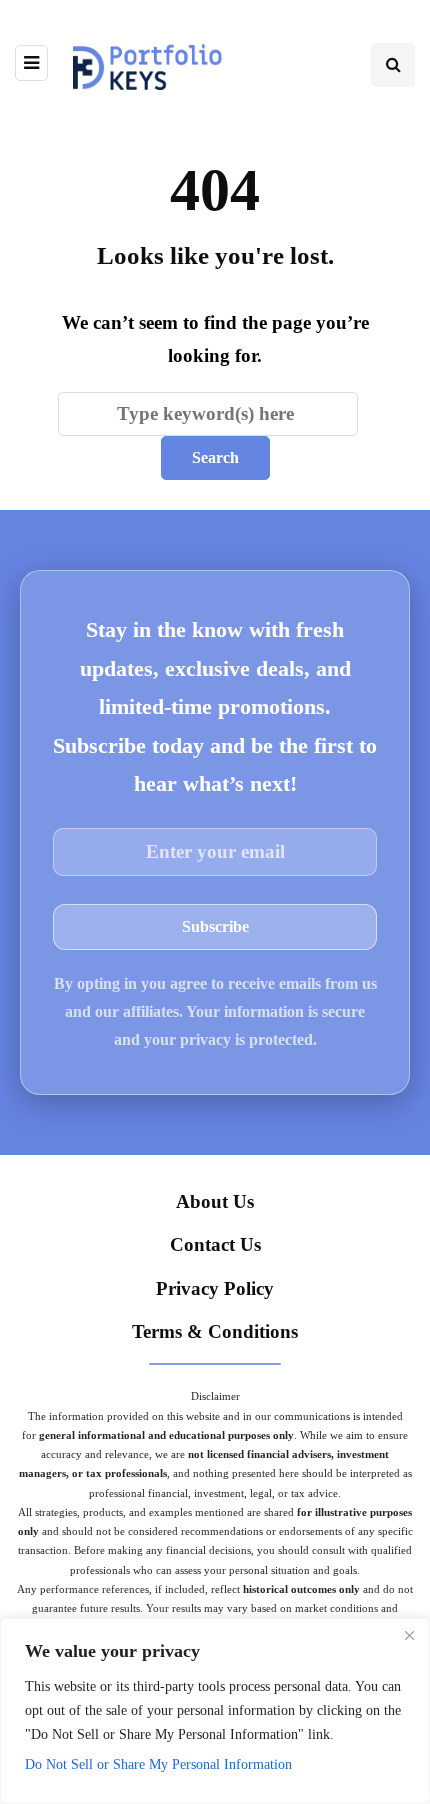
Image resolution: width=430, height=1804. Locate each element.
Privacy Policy (215, 1288)
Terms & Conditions (215, 1331)
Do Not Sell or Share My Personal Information (158, 1764)
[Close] (409, 1635)
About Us (215, 1201)
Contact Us (215, 1244)
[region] (215, 1711)
